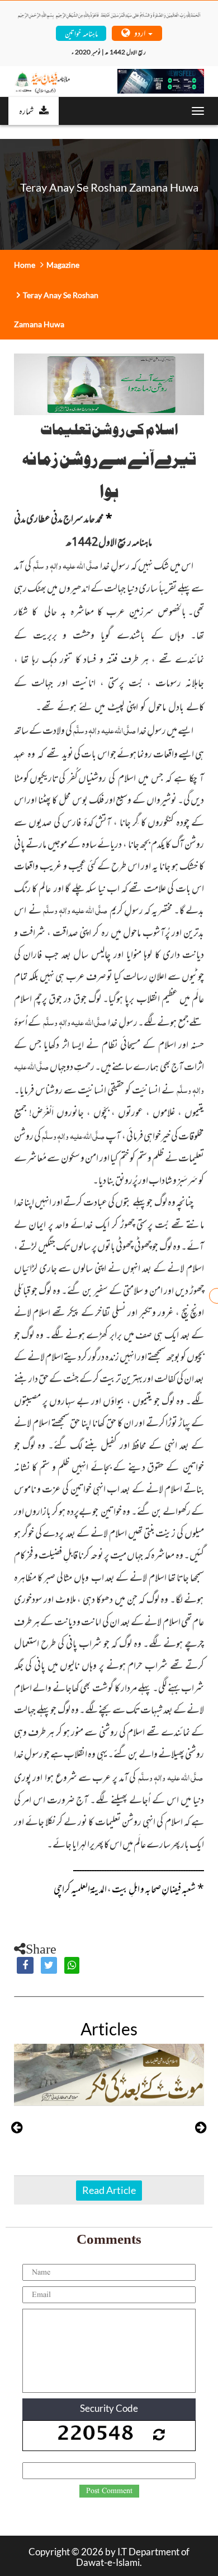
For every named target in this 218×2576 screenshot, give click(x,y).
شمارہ (26, 110)
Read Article (109, 2190)
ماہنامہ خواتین (81, 33)
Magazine (63, 265)
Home (25, 265)
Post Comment (109, 2491)
